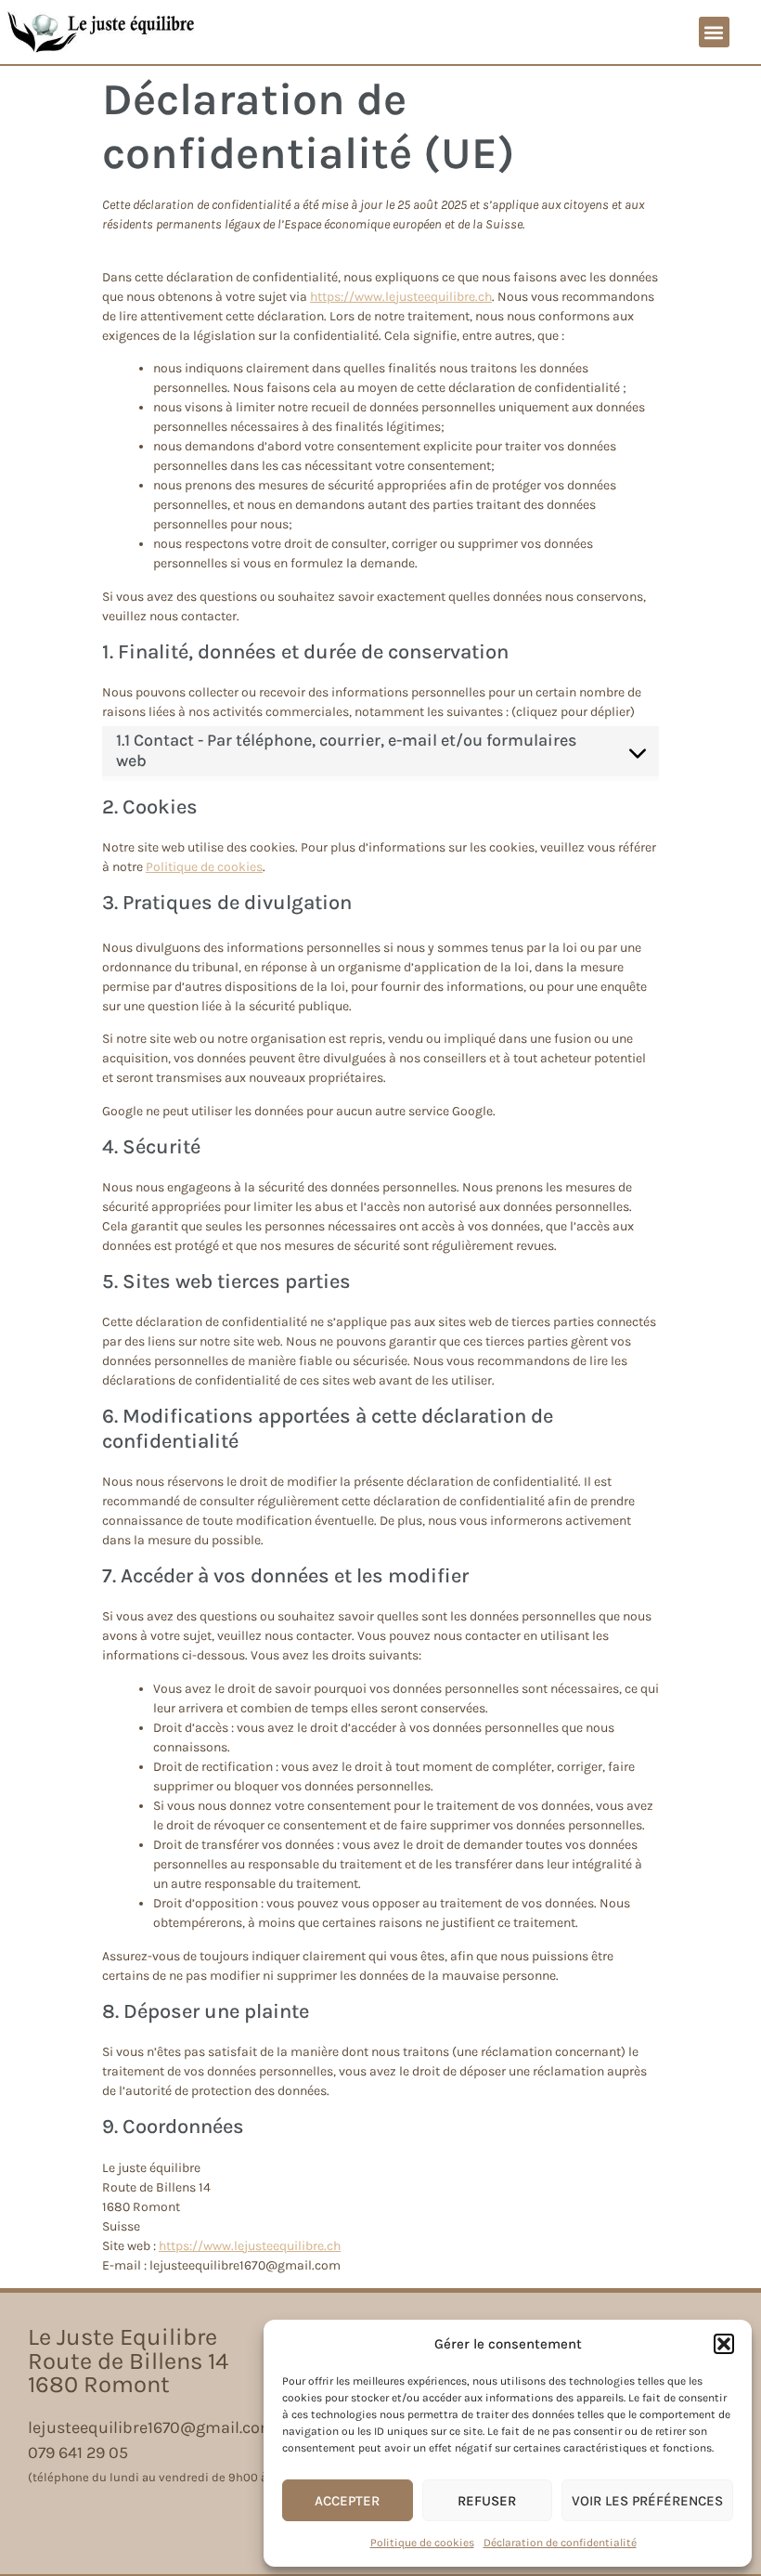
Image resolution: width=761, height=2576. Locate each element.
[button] (724, 2344)
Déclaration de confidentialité (560, 2543)
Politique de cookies (422, 2543)
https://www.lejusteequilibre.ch (401, 297)
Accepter (347, 2501)
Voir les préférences (647, 2501)
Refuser (487, 2501)
